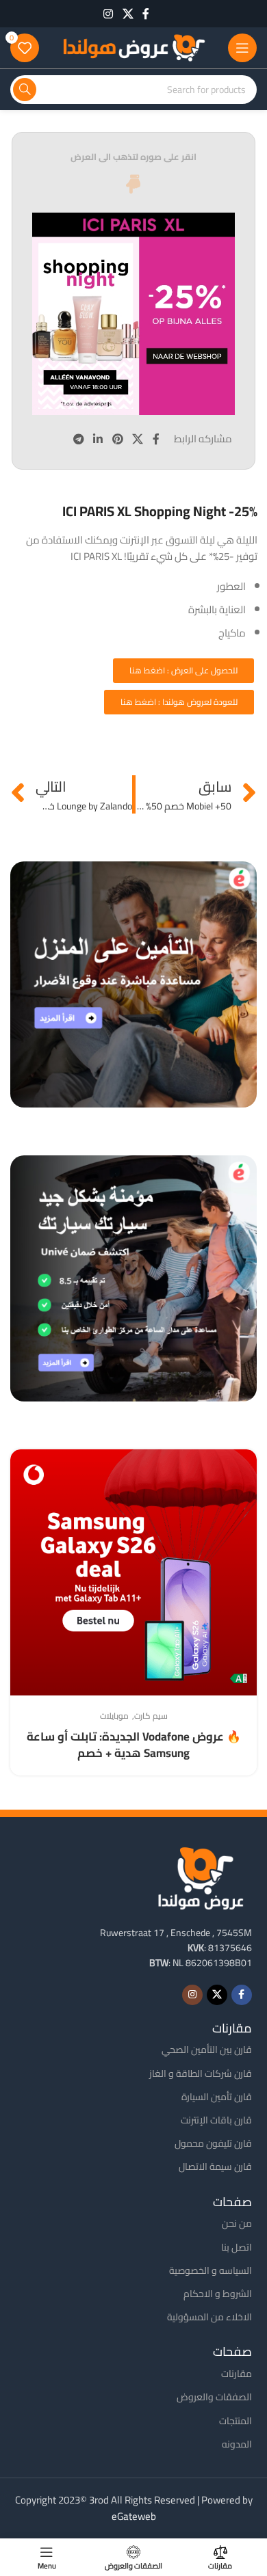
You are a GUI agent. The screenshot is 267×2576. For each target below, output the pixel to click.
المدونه (237, 2444)
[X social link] (128, 14)
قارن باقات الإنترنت (216, 2120)
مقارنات (237, 2374)
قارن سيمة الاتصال (215, 2166)
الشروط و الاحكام (218, 2294)
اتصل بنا (237, 2247)
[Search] (25, 90)
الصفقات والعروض (214, 2397)
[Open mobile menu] (242, 48)
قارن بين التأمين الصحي (207, 2050)
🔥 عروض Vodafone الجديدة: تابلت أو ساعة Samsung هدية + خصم (134, 1745)
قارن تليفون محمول (213, 2143)
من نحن (237, 2223)
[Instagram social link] (109, 14)
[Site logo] (133, 47)
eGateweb (134, 2516)
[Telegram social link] (78, 439)
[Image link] (201, 1876)
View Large (22, 1461)
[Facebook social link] (146, 14)
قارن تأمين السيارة (217, 2097)
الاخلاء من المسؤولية (209, 2317)
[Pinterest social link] (117, 439)
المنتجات (236, 2421)
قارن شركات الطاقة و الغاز (201, 2074)
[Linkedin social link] (98, 439)
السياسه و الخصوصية (211, 2270)
